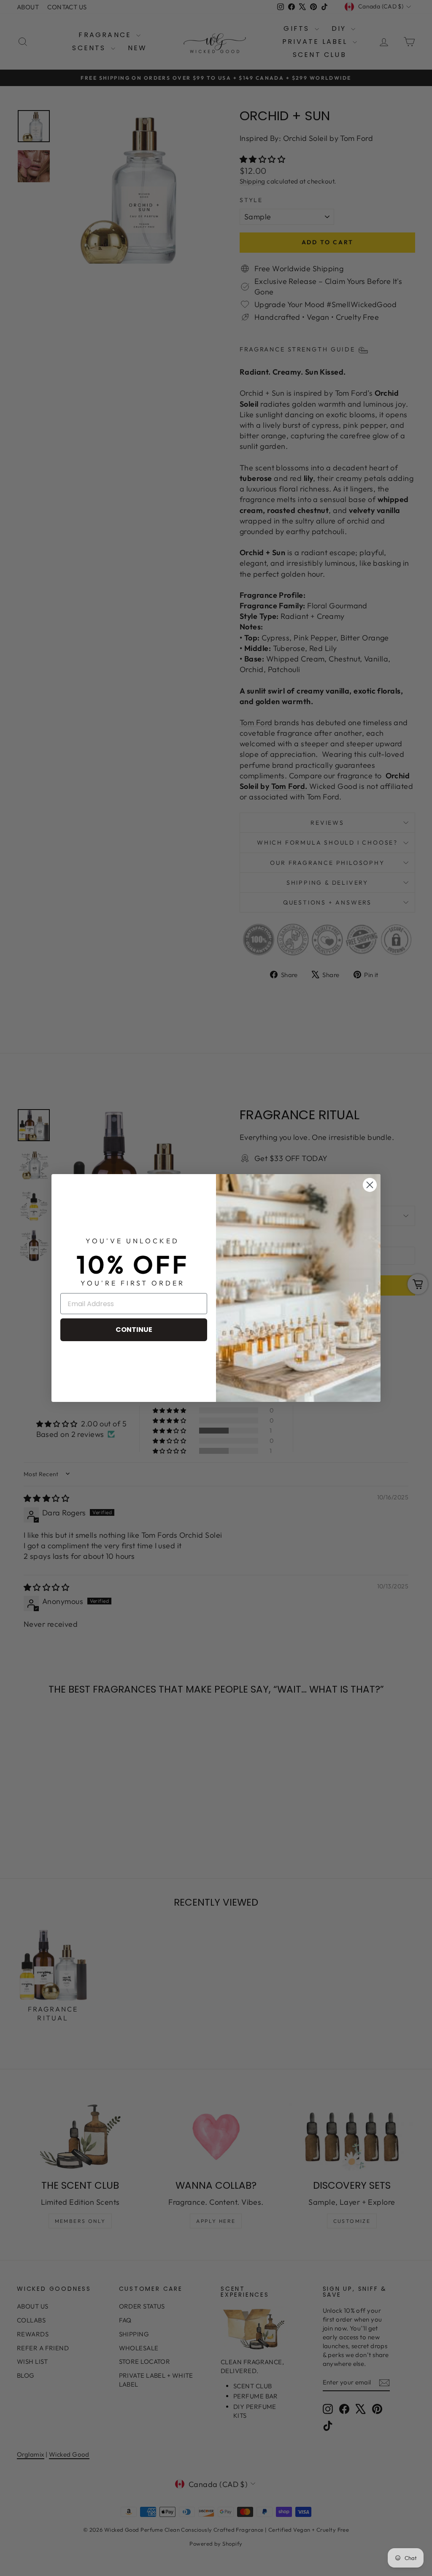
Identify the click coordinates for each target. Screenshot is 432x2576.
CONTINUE (134, 1330)
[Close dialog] (370, 1185)
